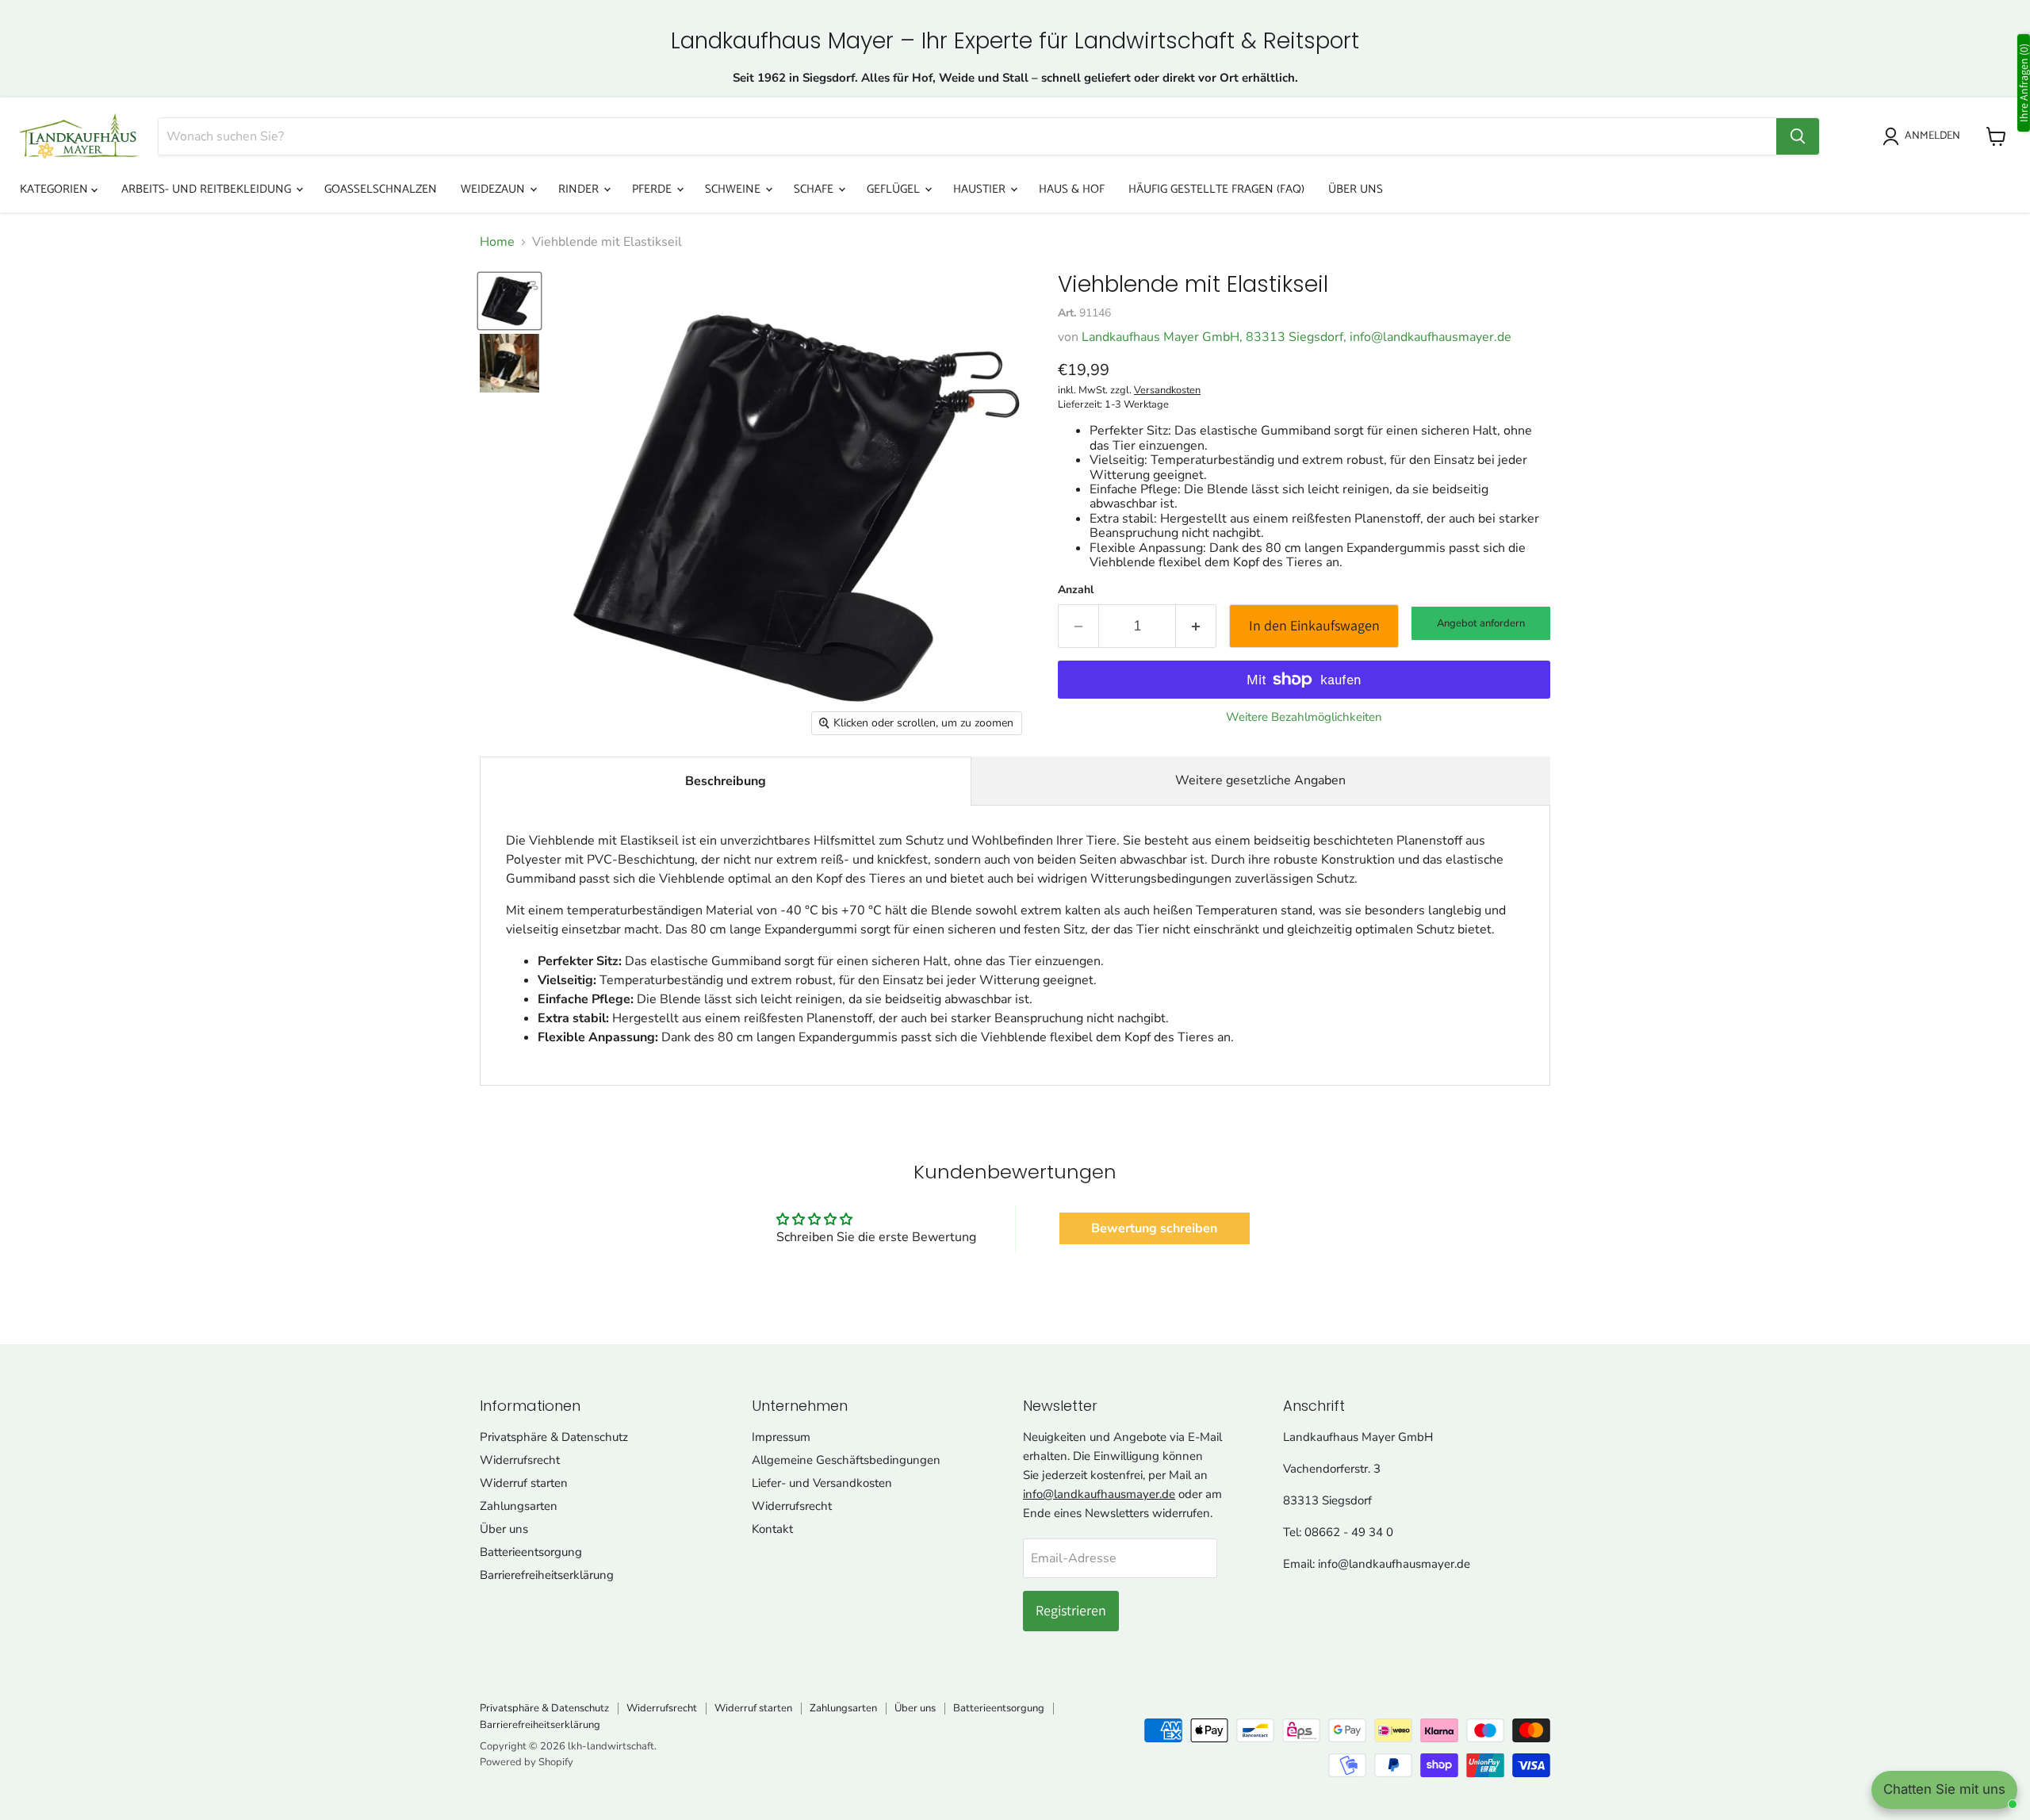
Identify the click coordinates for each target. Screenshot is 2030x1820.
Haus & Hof (1072, 189)
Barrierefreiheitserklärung (547, 1575)
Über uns (1356, 189)
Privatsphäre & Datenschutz (554, 1437)
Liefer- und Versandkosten (822, 1483)
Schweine (734, 189)
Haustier (981, 189)
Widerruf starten (524, 1483)
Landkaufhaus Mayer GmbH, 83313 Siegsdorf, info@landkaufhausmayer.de (1297, 337)
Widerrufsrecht (520, 1460)
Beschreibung (726, 781)
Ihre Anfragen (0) (2024, 83)
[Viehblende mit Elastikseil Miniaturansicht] (509, 301)
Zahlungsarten (519, 1506)
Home (497, 242)
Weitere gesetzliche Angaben (1260, 780)
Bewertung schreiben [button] (1154, 1228)
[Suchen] (1798, 136)
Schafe (815, 189)
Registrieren (1071, 1610)
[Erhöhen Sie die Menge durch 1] (1196, 626)
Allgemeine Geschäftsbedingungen (846, 1460)
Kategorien (56, 189)
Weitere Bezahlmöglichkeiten (1304, 717)
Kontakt (772, 1529)
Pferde (653, 189)
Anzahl (1076, 590)
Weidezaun (494, 189)
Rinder (580, 189)
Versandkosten (1167, 390)
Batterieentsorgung (531, 1552)
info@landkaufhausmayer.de (1099, 1494)
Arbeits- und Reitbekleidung (208, 189)
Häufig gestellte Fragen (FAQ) (1216, 189)
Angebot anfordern (1481, 623)
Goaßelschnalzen (381, 189)
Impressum (781, 1437)
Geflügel (895, 189)
